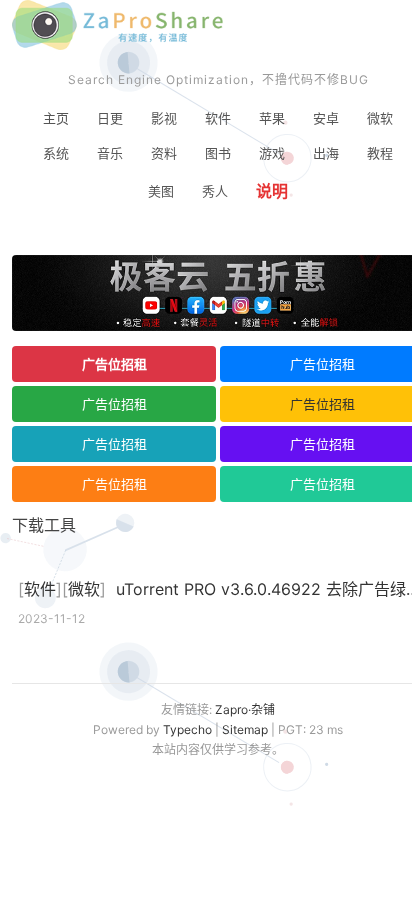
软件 (218, 118)
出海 (326, 153)
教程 (380, 153)
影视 (164, 118)
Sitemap (245, 729)
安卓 (326, 118)
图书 (218, 153)
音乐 (110, 153)
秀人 (215, 191)
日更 (110, 118)
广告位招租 (114, 364)
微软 (380, 118)
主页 (56, 118)
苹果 (272, 118)
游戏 (272, 153)
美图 (161, 191)
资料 (164, 153)
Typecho (187, 729)
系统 (56, 153)
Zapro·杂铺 (245, 709)
